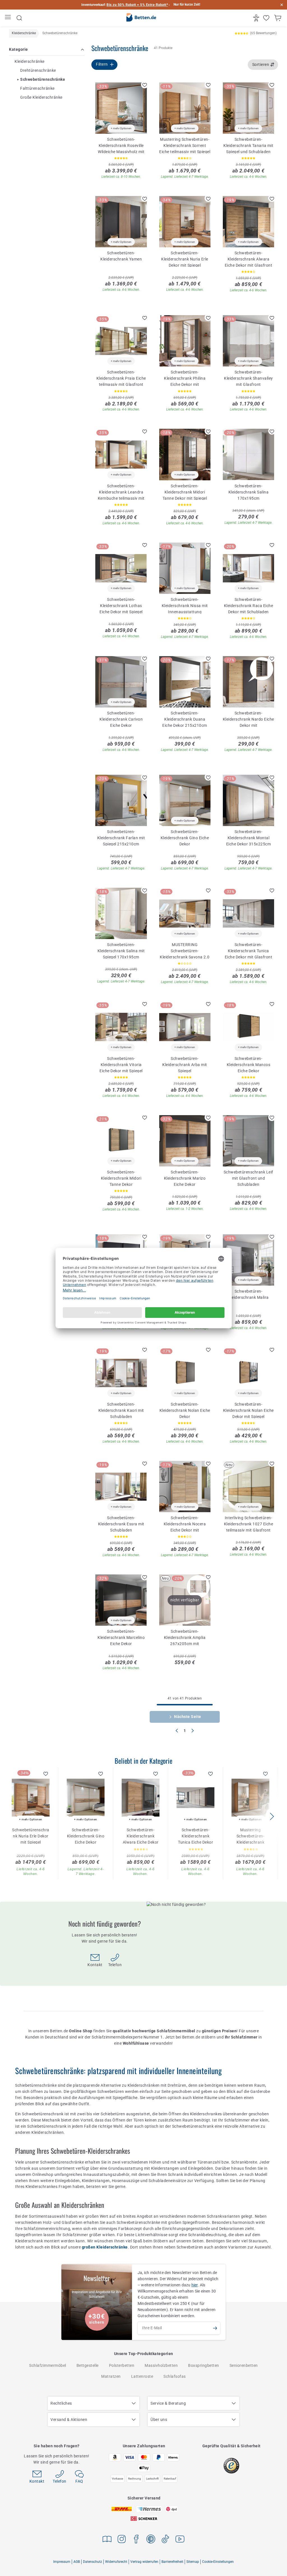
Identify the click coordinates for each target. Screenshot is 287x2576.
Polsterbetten (122, 2365)
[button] (272, 1816)
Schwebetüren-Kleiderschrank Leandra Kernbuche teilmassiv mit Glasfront (121, 492)
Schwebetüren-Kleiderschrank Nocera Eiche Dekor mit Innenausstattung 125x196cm (185, 1524)
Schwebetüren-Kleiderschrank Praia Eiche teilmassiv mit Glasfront (121, 378)
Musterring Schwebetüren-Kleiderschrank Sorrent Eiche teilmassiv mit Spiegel (185, 145)
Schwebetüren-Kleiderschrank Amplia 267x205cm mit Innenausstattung (185, 1637)
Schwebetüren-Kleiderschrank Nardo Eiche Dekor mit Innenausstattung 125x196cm (248, 719)
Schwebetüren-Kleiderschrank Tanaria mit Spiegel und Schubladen (248, 145)
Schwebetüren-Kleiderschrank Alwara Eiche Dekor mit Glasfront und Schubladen (249, 259)
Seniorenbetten (244, 2365)
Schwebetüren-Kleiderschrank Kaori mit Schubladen (121, 1410)
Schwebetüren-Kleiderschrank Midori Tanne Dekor (121, 1178)
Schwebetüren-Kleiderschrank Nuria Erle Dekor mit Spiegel (185, 259)
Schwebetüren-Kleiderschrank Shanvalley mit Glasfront (248, 378)
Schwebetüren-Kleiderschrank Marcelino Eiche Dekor (121, 1637)
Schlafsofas (175, 2376)
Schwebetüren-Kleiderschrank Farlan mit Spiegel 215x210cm (121, 838)
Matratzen (111, 2376)
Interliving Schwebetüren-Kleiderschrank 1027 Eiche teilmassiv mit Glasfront (249, 1524)
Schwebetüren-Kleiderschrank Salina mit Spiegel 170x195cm (121, 951)
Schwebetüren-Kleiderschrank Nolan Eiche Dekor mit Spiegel (248, 1410)
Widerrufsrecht (116, 2562)
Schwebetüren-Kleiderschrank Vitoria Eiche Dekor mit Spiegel (121, 1064)
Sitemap (193, 2562)
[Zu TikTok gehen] (165, 2540)
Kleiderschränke (30, 61)
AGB (77, 2562)
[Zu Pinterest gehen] (151, 2540)
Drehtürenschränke (38, 70)
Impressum (62, 2562)
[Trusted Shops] (231, 2466)
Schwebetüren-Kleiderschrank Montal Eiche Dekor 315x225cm (249, 838)
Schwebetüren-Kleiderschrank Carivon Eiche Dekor (121, 719)
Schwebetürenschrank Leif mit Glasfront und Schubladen (248, 1178)
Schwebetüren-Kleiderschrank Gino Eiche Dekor (185, 838)
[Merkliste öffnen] (267, 18)
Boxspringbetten (204, 2365)
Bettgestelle (88, 2365)
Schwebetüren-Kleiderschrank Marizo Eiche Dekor (185, 1178)
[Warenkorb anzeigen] (278, 18)
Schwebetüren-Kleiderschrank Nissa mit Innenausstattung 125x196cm (185, 605)
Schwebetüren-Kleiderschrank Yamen (121, 256)
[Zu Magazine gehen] (107, 2540)
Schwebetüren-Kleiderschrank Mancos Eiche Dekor (249, 1064)
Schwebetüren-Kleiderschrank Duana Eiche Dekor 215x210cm (185, 719)
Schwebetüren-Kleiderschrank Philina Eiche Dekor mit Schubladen (185, 378)
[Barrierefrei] (257, 18)
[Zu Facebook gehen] (136, 2540)
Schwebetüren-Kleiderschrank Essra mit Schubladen (121, 1524)
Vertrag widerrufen (144, 2562)
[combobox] (263, 65)
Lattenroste (142, 2376)
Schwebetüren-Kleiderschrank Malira (248, 1294)
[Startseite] (141, 18)
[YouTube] (180, 2540)
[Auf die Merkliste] (145, 85)
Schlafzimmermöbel (48, 2365)
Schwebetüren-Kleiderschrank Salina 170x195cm (249, 492)
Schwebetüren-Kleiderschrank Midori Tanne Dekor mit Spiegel (185, 492)
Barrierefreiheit (172, 2562)
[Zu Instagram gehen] (122, 2540)
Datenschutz (92, 2562)
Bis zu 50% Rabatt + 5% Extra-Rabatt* (137, 5)
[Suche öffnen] (19, 18)
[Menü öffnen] (9, 18)
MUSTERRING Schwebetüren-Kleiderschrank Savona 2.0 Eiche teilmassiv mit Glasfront (185, 951)
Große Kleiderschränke (41, 97)
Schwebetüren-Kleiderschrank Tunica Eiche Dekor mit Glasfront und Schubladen (249, 951)
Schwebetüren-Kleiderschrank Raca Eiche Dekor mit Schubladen (249, 605)
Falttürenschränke (37, 88)
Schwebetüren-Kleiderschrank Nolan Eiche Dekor (185, 1410)
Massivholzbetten (161, 2365)
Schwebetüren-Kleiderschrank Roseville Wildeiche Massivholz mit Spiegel (121, 145)
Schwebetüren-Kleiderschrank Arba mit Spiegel (185, 1064)
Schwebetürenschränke (43, 79)
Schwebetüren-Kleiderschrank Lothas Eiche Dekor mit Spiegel (121, 605)
